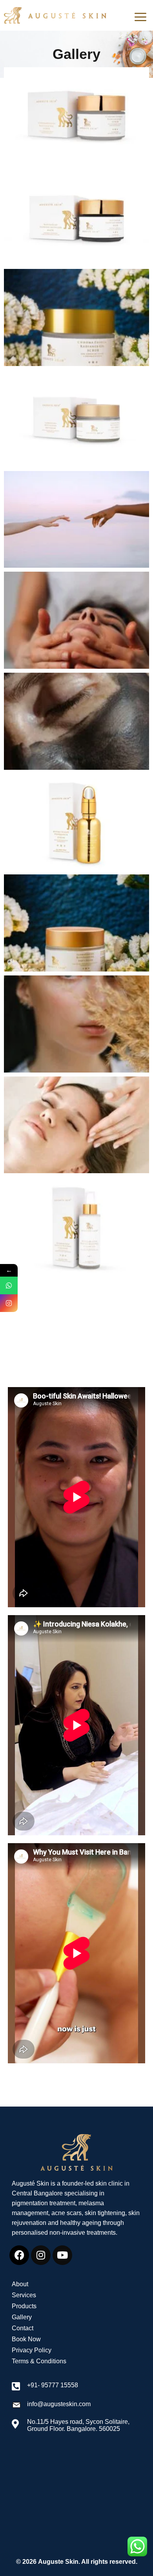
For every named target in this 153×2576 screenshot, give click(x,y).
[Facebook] (19, 2255)
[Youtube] (62, 2255)
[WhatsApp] (9, 1285)
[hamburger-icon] (140, 17)
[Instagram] (41, 2255)
